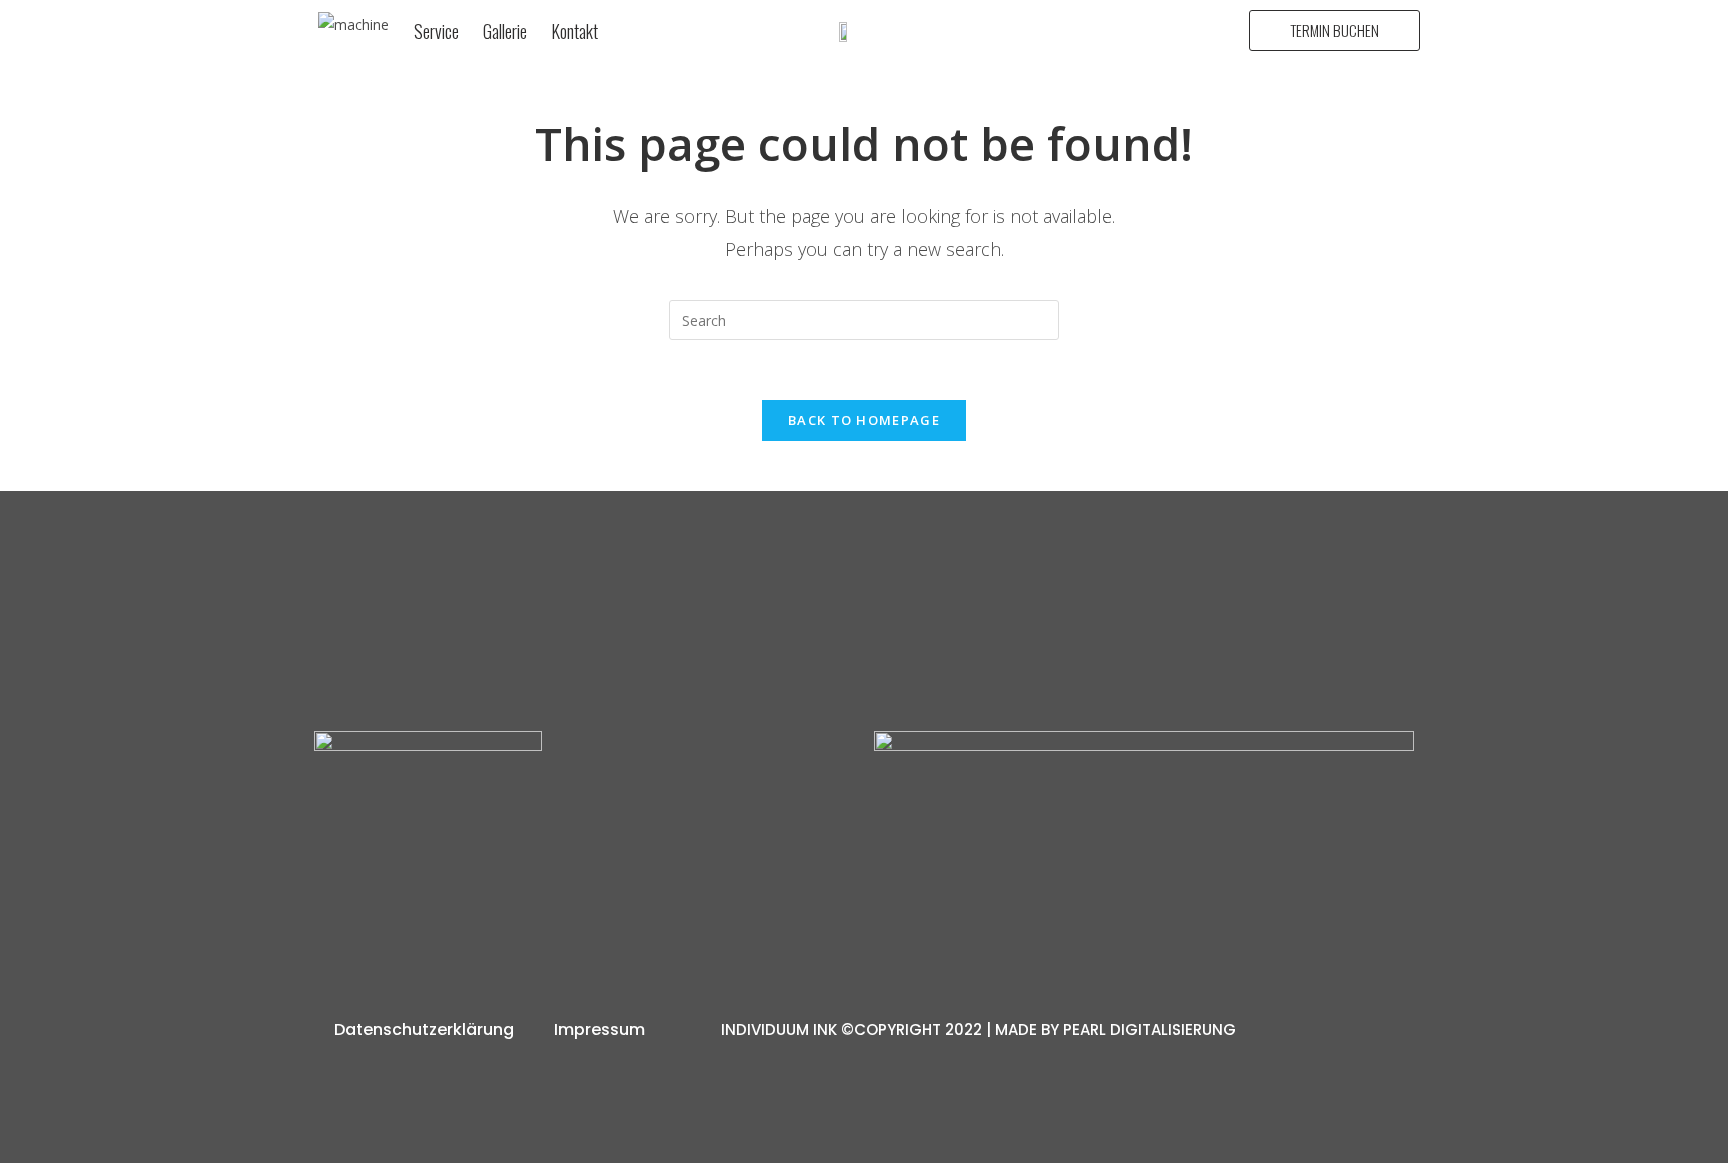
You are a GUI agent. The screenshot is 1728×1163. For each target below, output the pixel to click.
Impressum (599, 1029)
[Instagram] (543, 903)
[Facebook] (626, 903)
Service (436, 31)
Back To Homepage (864, 420)
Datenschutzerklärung (424, 1029)
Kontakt (574, 31)
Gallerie (505, 31)
